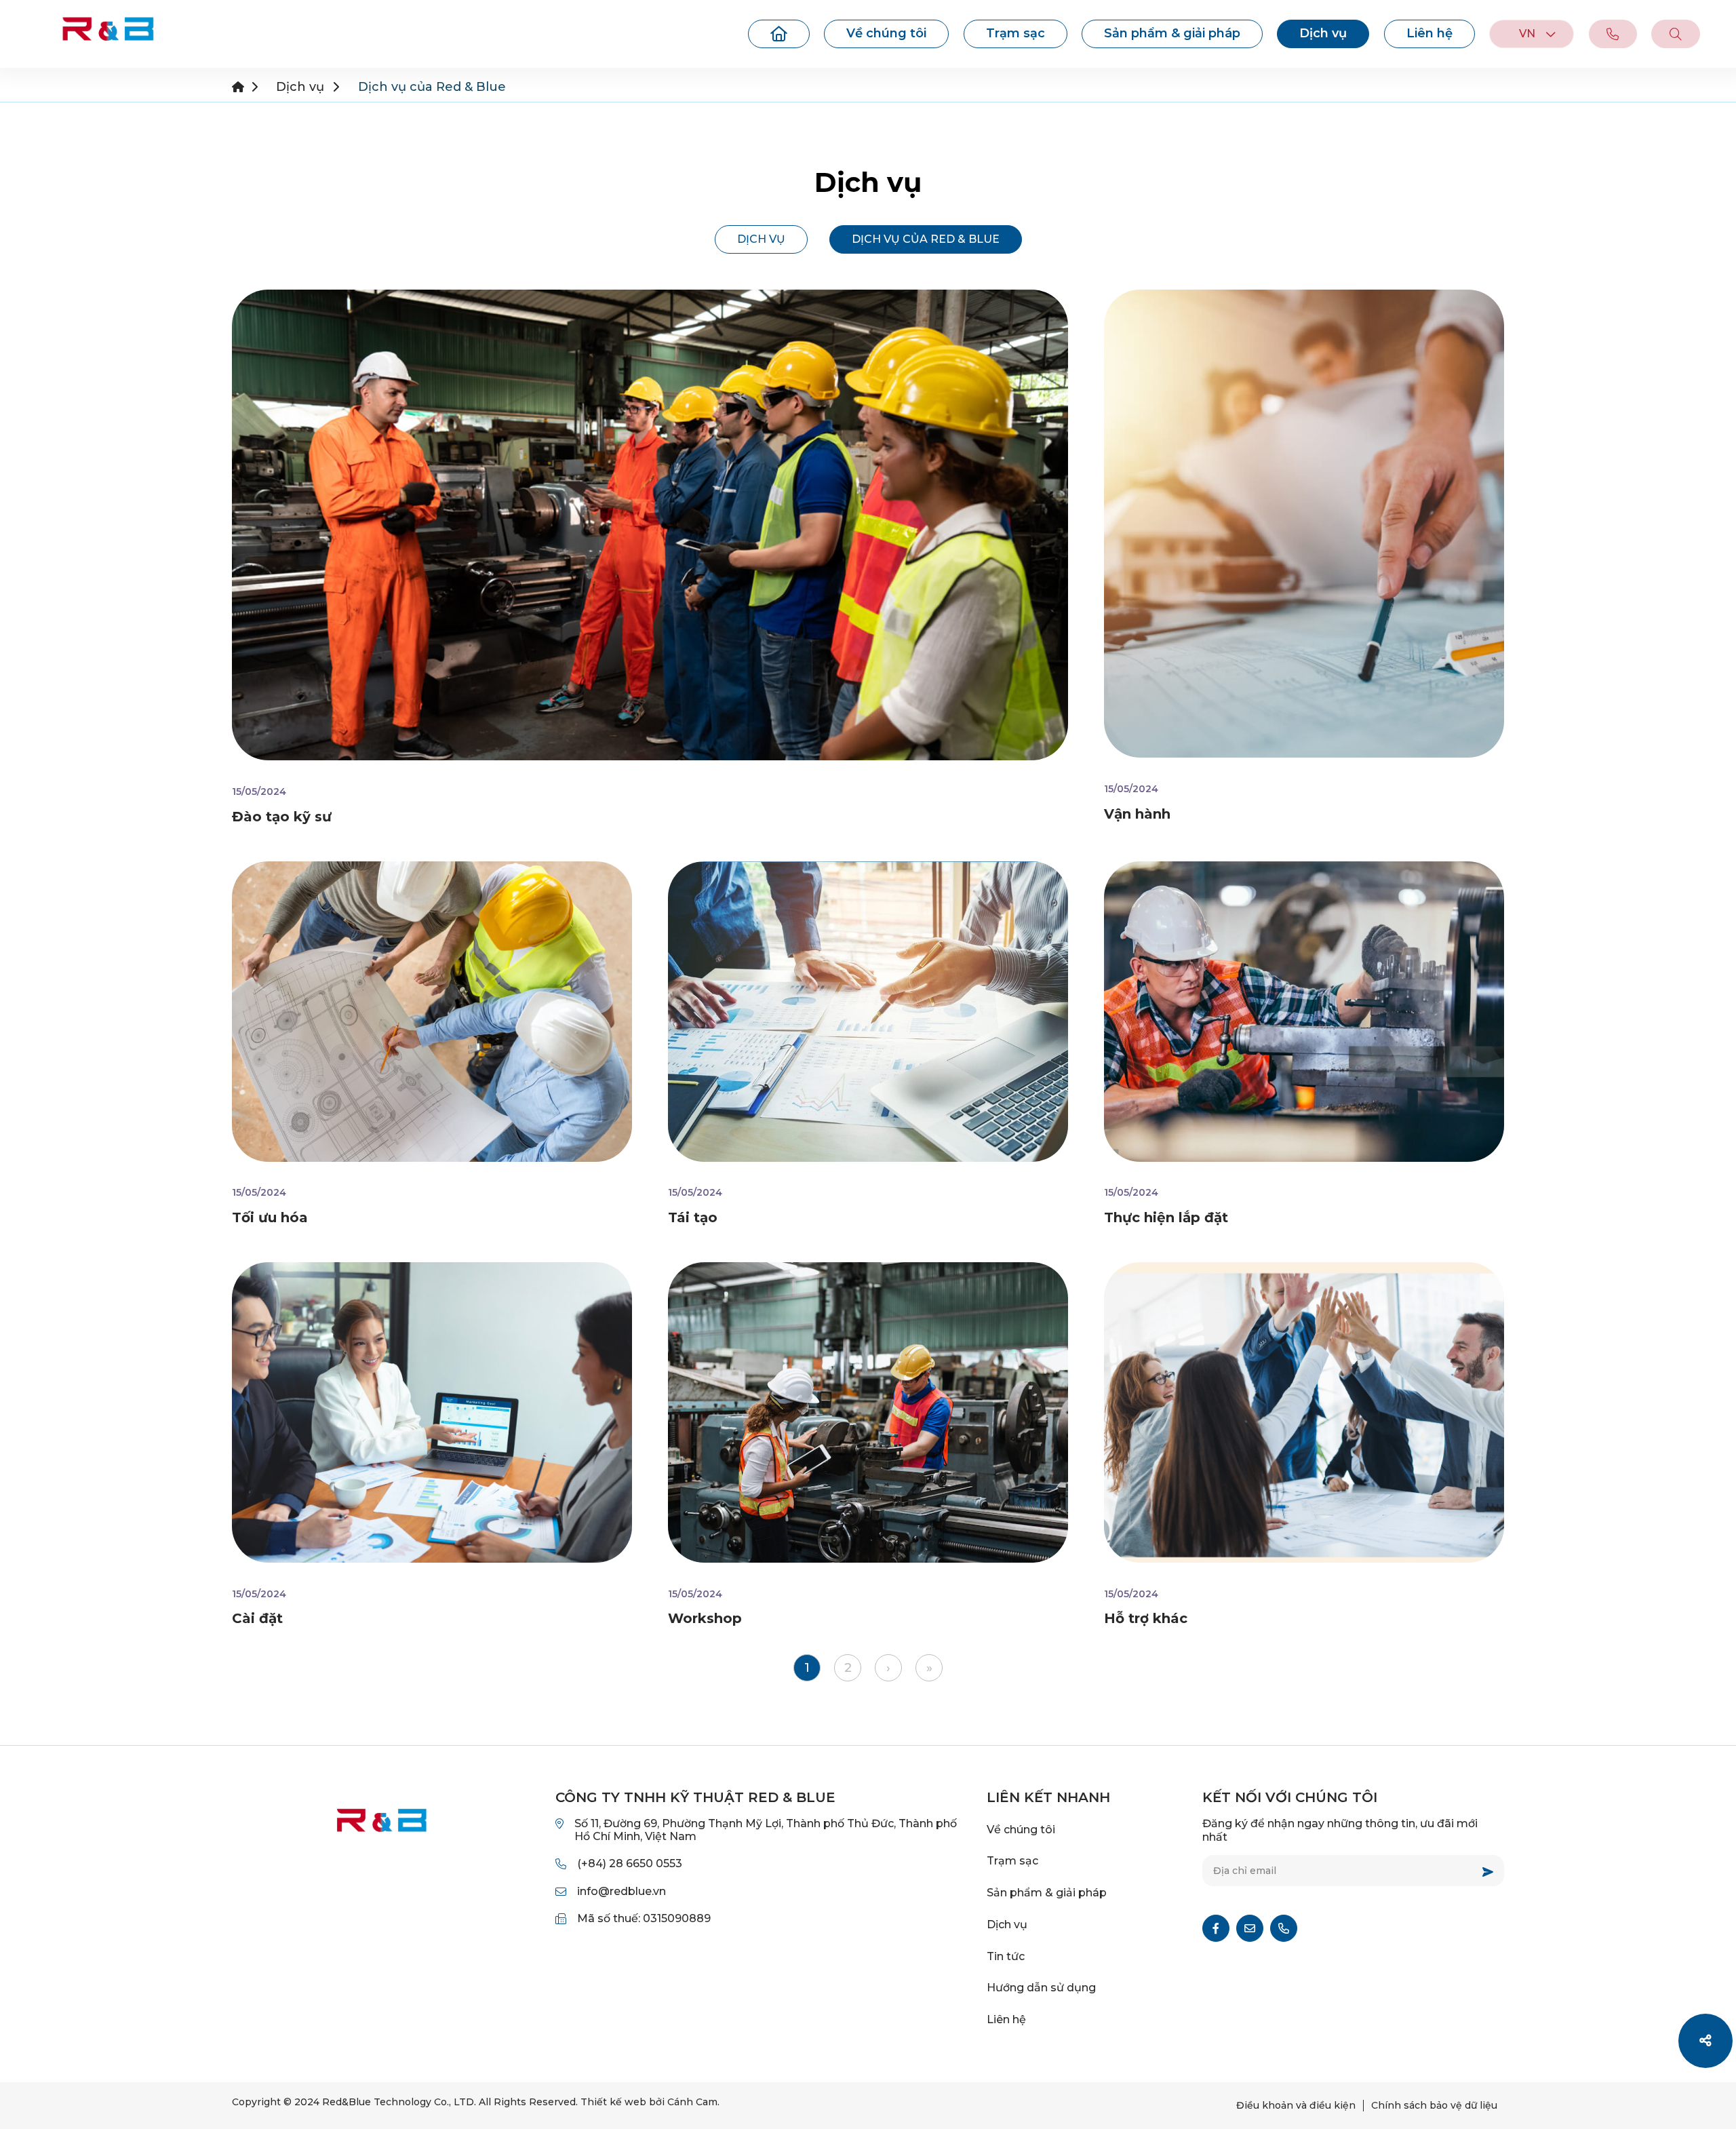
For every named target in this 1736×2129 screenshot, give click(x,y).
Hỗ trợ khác (1146, 1618)
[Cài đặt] (432, 1412)
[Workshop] (868, 1412)
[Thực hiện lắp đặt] (1304, 1012)
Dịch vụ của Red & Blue (926, 239)
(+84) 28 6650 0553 (630, 1863)
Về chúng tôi (886, 33)
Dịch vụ (1323, 33)
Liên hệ (1429, 33)
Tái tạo (693, 1217)
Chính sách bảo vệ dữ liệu (1434, 2105)
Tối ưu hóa (270, 1217)
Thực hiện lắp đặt (1166, 1217)
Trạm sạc (1015, 33)
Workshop (705, 1618)
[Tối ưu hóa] (432, 1012)
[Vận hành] (1304, 524)
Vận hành (1137, 814)
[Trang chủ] (779, 34)
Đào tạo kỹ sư (282, 817)
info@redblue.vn (622, 1891)
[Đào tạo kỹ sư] (650, 525)
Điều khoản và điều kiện (1296, 2105)
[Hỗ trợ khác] (1304, 1412)
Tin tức (1006, 1956)
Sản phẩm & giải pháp (1172, 33)
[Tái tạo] (868, 1012)
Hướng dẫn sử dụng (1041, 1988)
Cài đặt (257, 1618)
